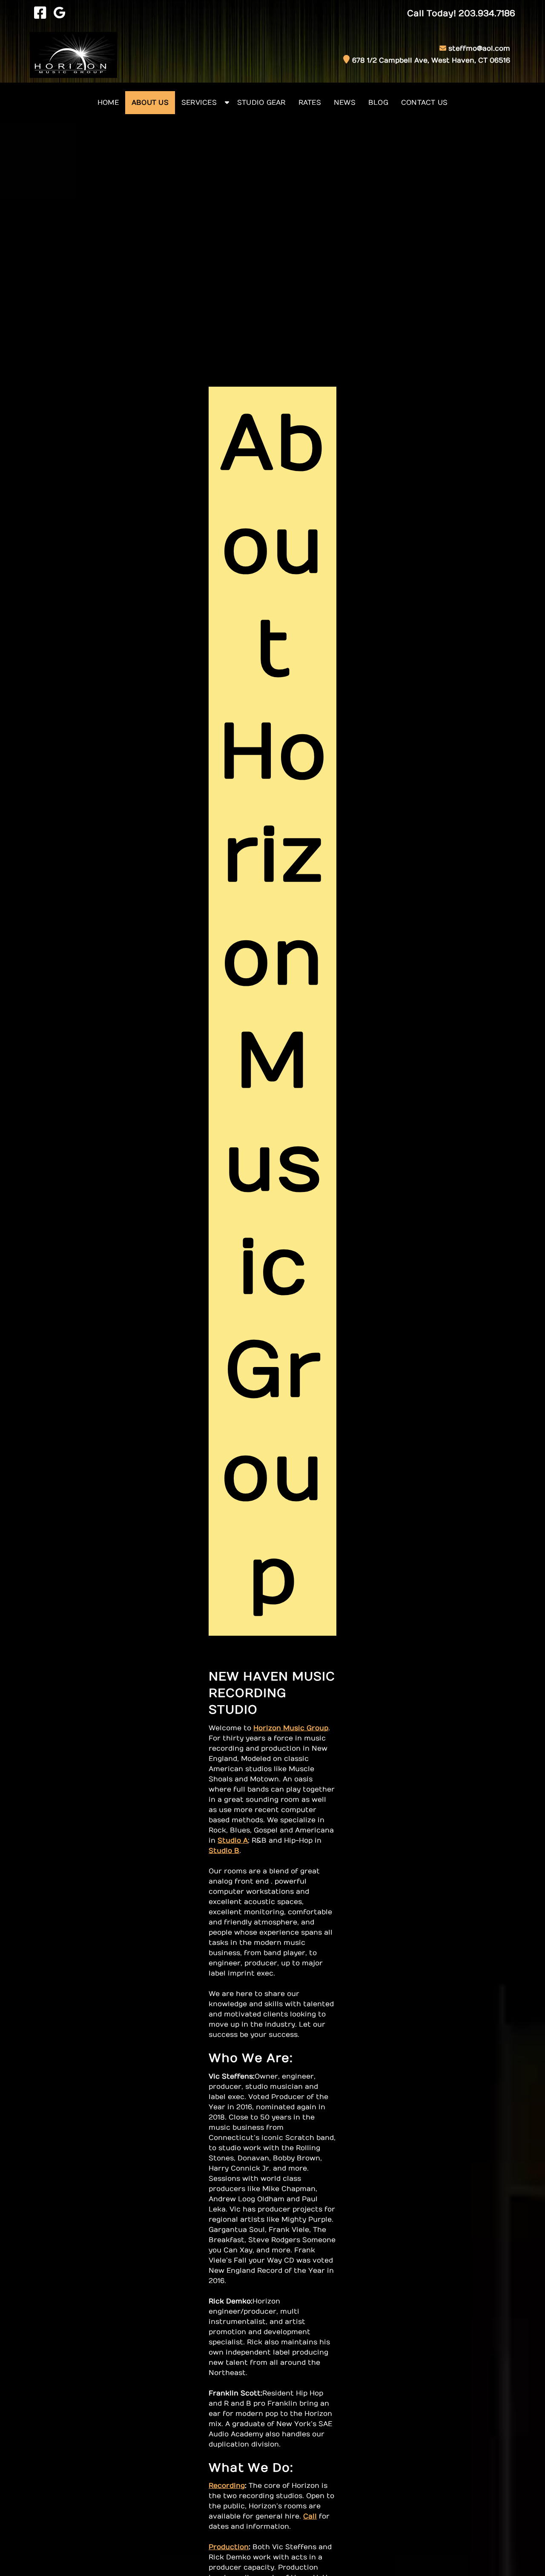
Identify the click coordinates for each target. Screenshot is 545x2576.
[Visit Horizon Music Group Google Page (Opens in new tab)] (59, 14)
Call (310, 2516)
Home (108, 103)
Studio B (224, 1851)
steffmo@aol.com (479, 49)
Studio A (233, 1841)
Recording (227, 2486)
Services (199, 103)
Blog (378, 103)
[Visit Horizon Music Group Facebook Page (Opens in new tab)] (40, 14)
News (345, 103)
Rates (310, 103)
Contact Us (425, 103)
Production (229, 2547)
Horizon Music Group (291, 1728)
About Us (150, 103)
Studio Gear (261, 103)
